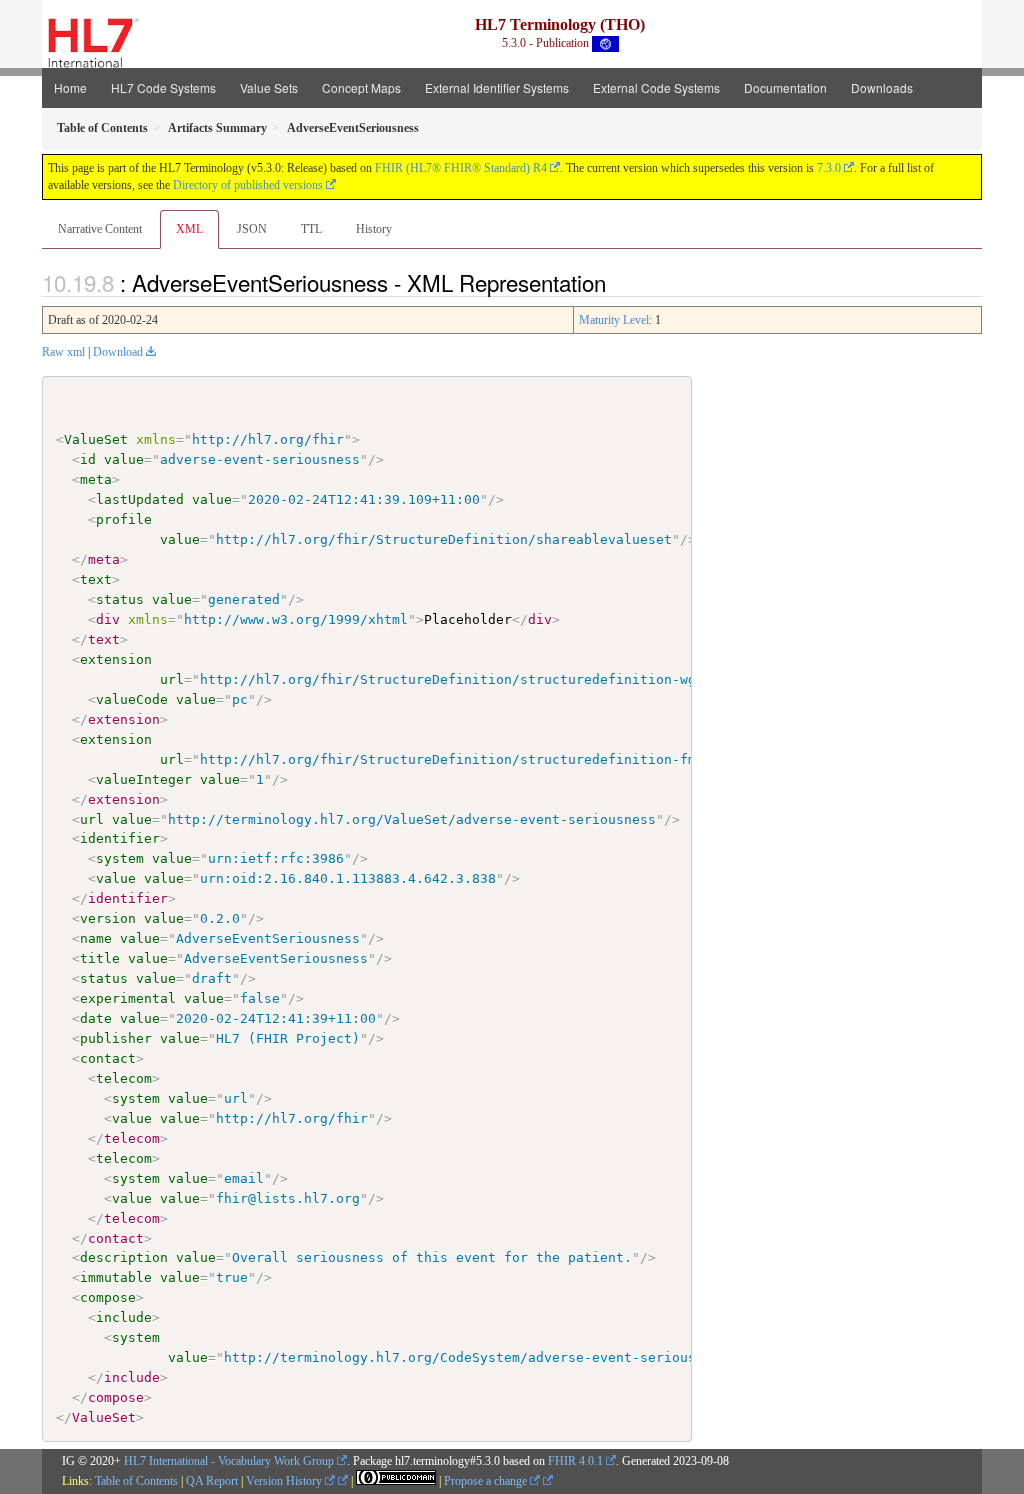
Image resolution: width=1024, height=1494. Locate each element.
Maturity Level (614, 320)
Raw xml (63, 352)
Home (70, 87)
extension (116, 659)
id (88, 459)
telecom (124, 1078)
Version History (285, 1481)
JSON (252, 229)
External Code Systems (656, 87)
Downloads (882, 87)
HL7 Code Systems (163, 87)
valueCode (132, 699)
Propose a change (487, 1481)
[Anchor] (617, 282)
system (120, 858)
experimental (128, 998)
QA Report (212, 1481)
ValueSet (96, 439)
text (96, 579)
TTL (311, 229)
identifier (120, 838)
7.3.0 (829, 168)
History (374, 229)
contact (108, 1058)
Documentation (785, 87)
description (124, 1257)
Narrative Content (100, 229)
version (108, 918)
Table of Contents (136, 1481)
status (120, 599)
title (100, 958)
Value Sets (269, 87)
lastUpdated (140, 499)
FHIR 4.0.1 (575, 1461)
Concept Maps (361, 87)
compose (108, 1297)
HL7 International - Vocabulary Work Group (229, 1461)
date (96, 1018)
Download (118, 352)
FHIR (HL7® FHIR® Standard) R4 (461, 168)
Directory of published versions (248, 185)
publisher (116, 1038)
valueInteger (144, 779)
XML (189, 229)
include (124, 1317)
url (172, 679)
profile (124, 519)
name (96, 938)
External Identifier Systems (497, 87)
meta (96, 479)
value (124, 459)
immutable (116, 1277)
